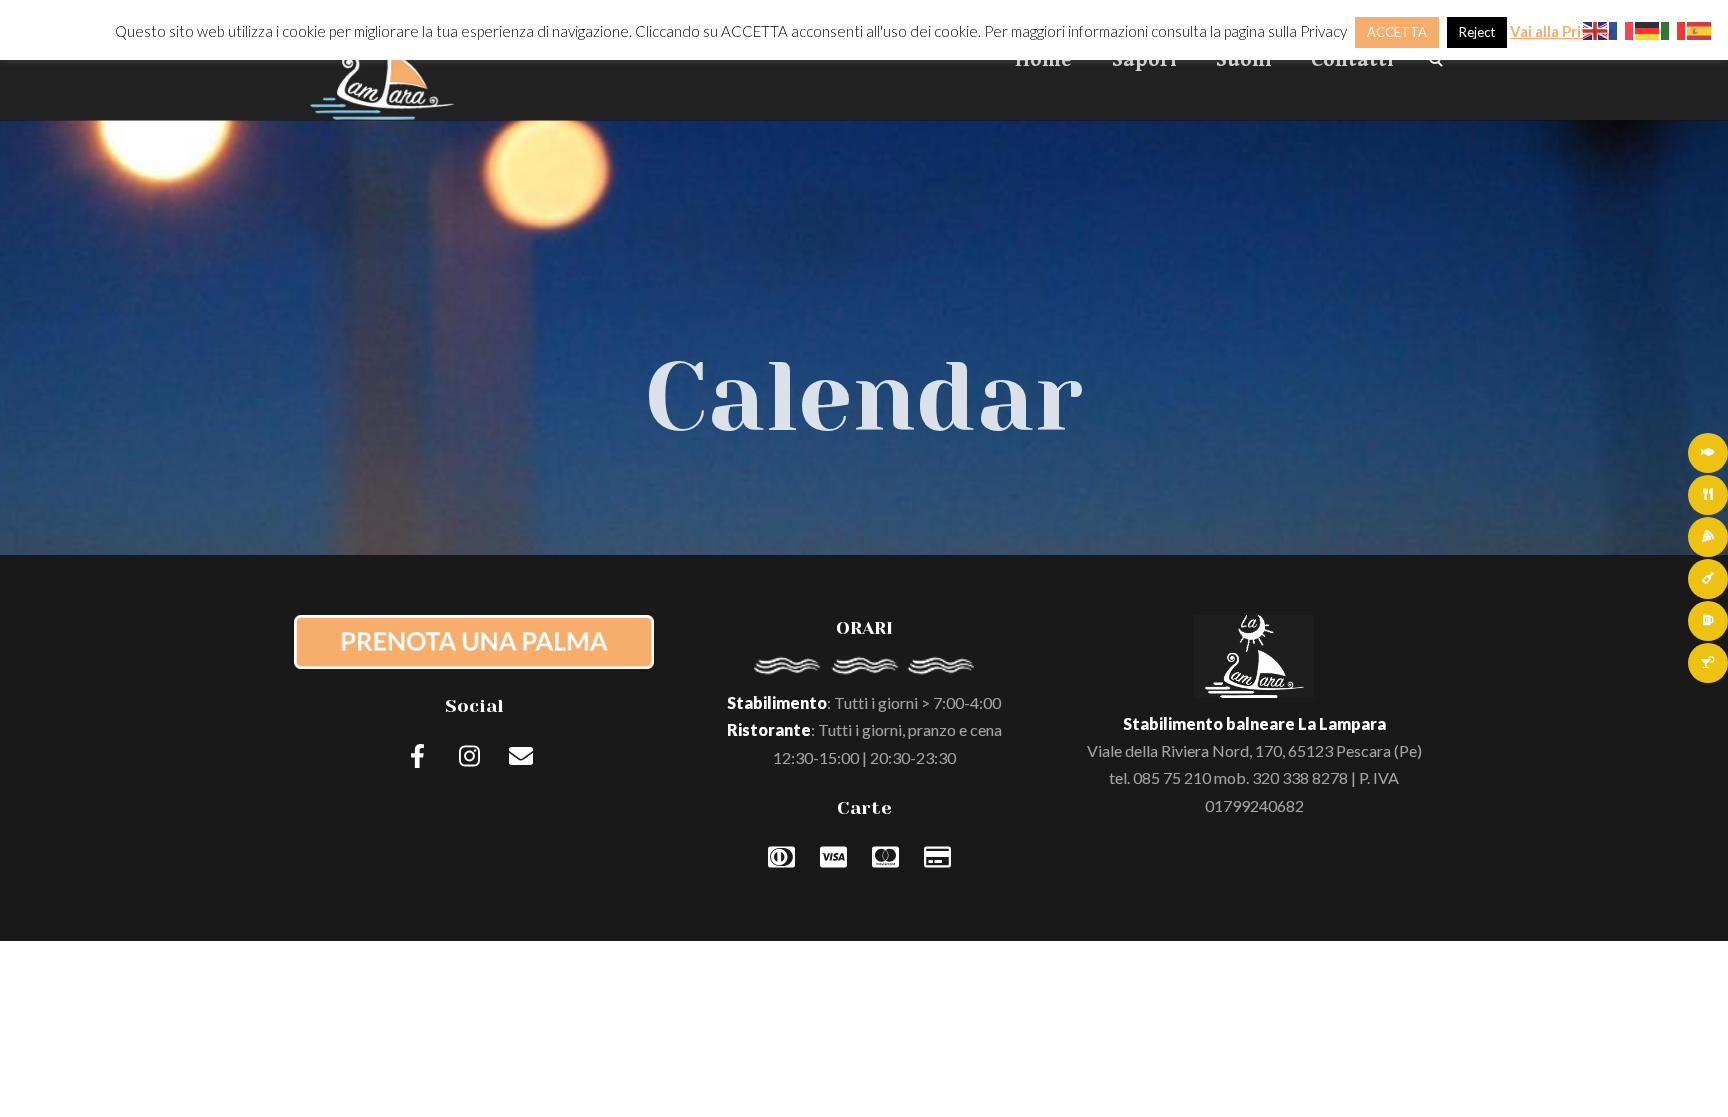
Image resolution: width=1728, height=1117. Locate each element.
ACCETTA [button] (1397, 32)
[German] (1648, 28)
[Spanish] (1700, 28)
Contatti (1352, 60)
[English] (1596, 28)
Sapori (1144, 60)
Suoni (1243, 60)
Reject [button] (1477, 32)
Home (1043, 60)
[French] (1622, 28)
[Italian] (1674, 28)
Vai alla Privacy (1561, 31)
